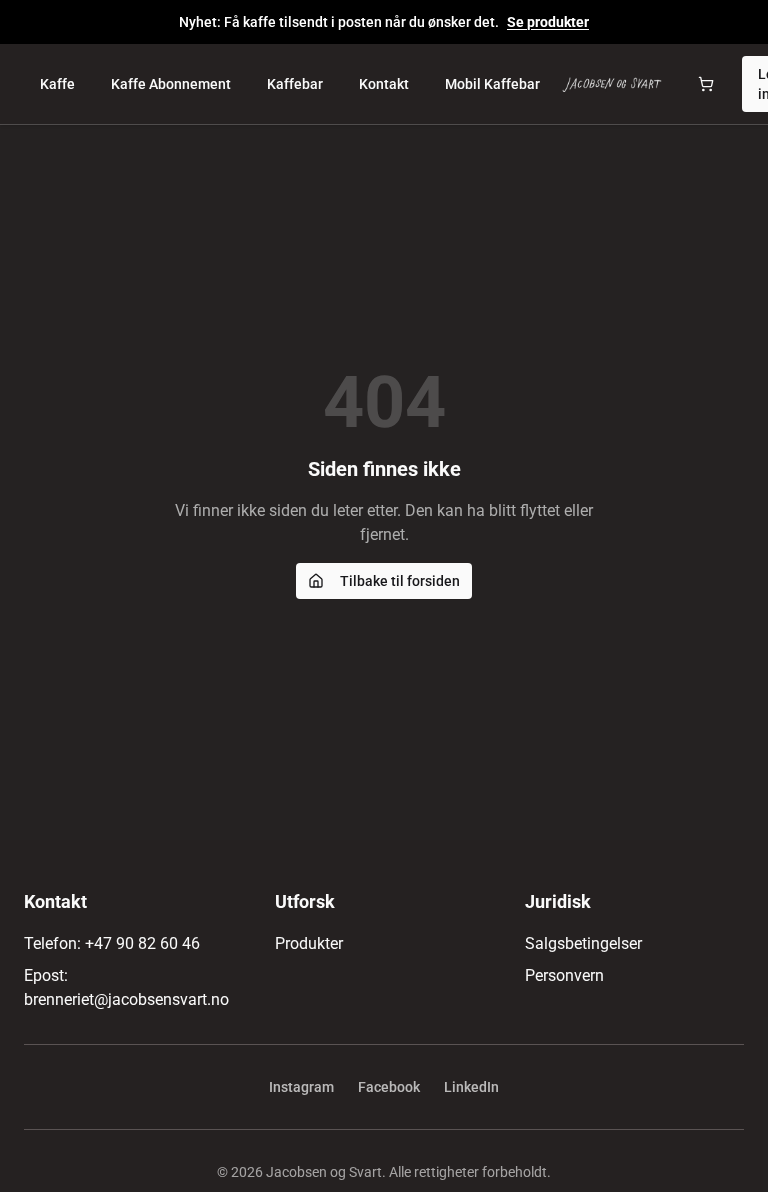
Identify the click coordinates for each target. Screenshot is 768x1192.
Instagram (301, 1087)
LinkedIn (471, 1087)
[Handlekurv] (706, 84)
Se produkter (548, 22)
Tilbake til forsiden (400, 581)
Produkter (309, 943)
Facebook (389, 1087)
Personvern (564, 975)
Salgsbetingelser (583, 943)
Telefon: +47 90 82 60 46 (112, 943)
